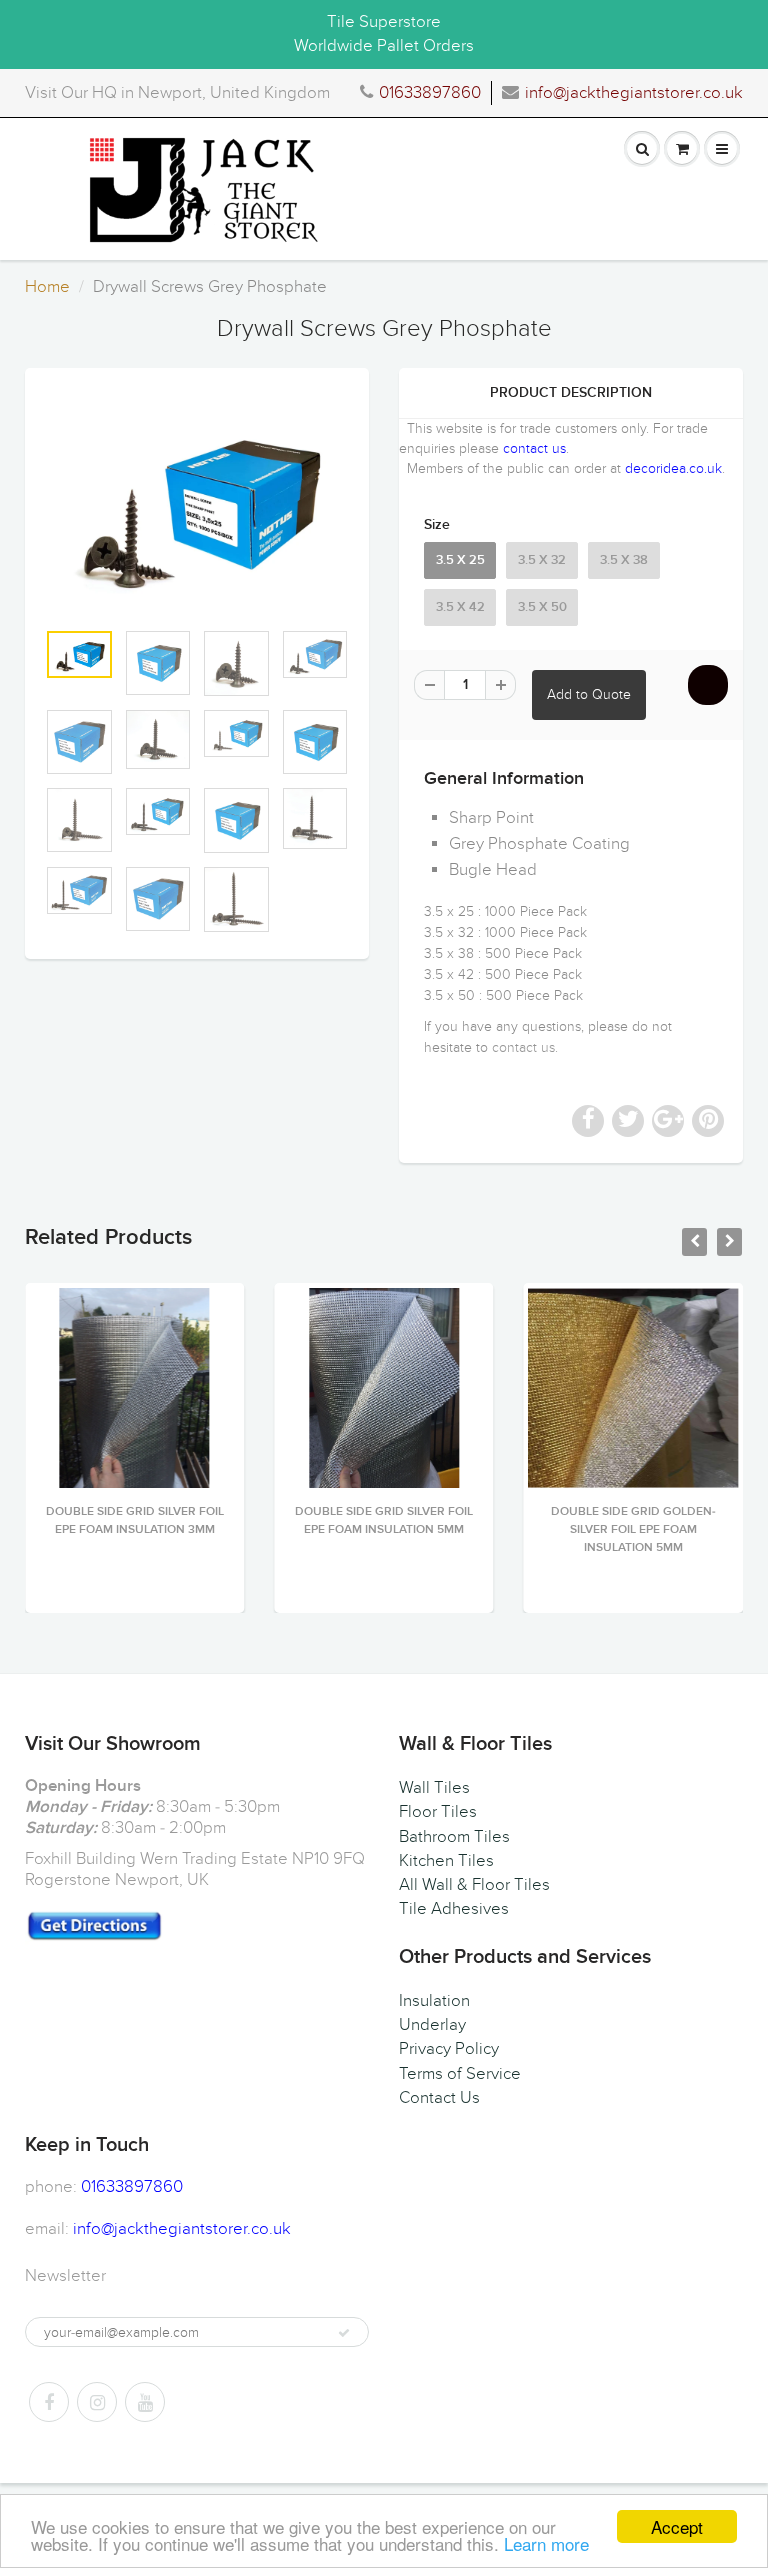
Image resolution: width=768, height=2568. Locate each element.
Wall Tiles (434, 1788)
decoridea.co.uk (673, 468)
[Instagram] (97, 2402)
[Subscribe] (344, 2333)
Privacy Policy (449, 2049)
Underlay (432, 2025)
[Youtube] (145, 2402)
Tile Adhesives (454, 1909)
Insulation (434, 2001)
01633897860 (430, 93)
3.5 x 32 (542, 560)
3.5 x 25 (460, 560)
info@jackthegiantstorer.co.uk (634, 93)
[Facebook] (49, 2402)
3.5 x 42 (460, 607)
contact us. (525, 1047)
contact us (534, 448)
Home (47, 287)
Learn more (546, 2543)
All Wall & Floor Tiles (474, 1885)
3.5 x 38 (624, 560)
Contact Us (439, 2098)
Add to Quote (589, 694)
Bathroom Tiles (454, 1837)
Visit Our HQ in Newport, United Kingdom (177, 93)
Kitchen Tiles (446, 1861)
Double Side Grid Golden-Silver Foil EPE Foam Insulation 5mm (633, 1530)
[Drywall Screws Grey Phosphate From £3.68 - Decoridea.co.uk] (197, 503)
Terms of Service (460, 2074)
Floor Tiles (438, 1812)
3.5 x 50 (542, 607)
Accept (677, 2526)
